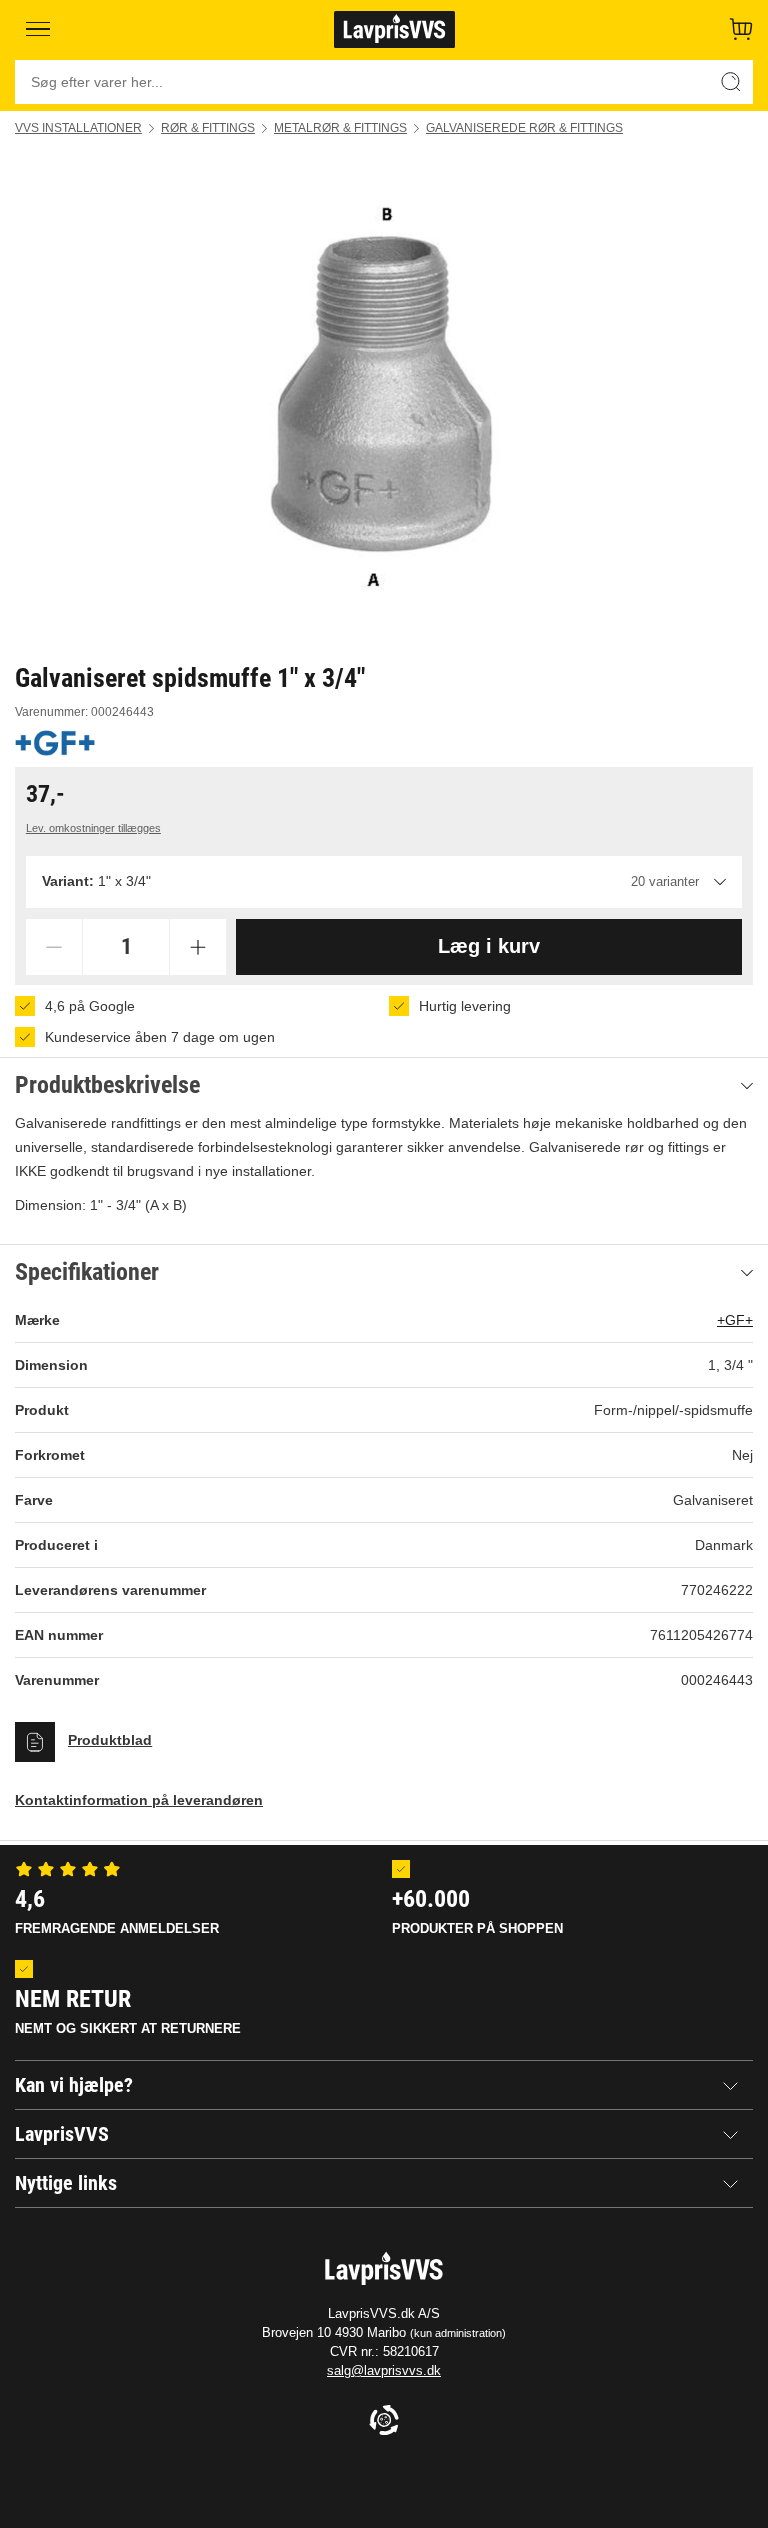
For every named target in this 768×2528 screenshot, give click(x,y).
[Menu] (38, 29)
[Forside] (395, 29)
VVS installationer (78, 128)
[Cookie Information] (384, 2421)
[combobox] (384, 882)
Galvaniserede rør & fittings (524, 128)
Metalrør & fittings (340, 128)
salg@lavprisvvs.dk (384, 2370)
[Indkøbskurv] (741, 29)
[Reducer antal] (54, 947)
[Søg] (731, 82)
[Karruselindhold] (384, 398)
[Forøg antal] (198, 947)
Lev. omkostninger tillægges (93, 828)
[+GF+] (55, 743)
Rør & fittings (208, 128)
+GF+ (735, 1320)
